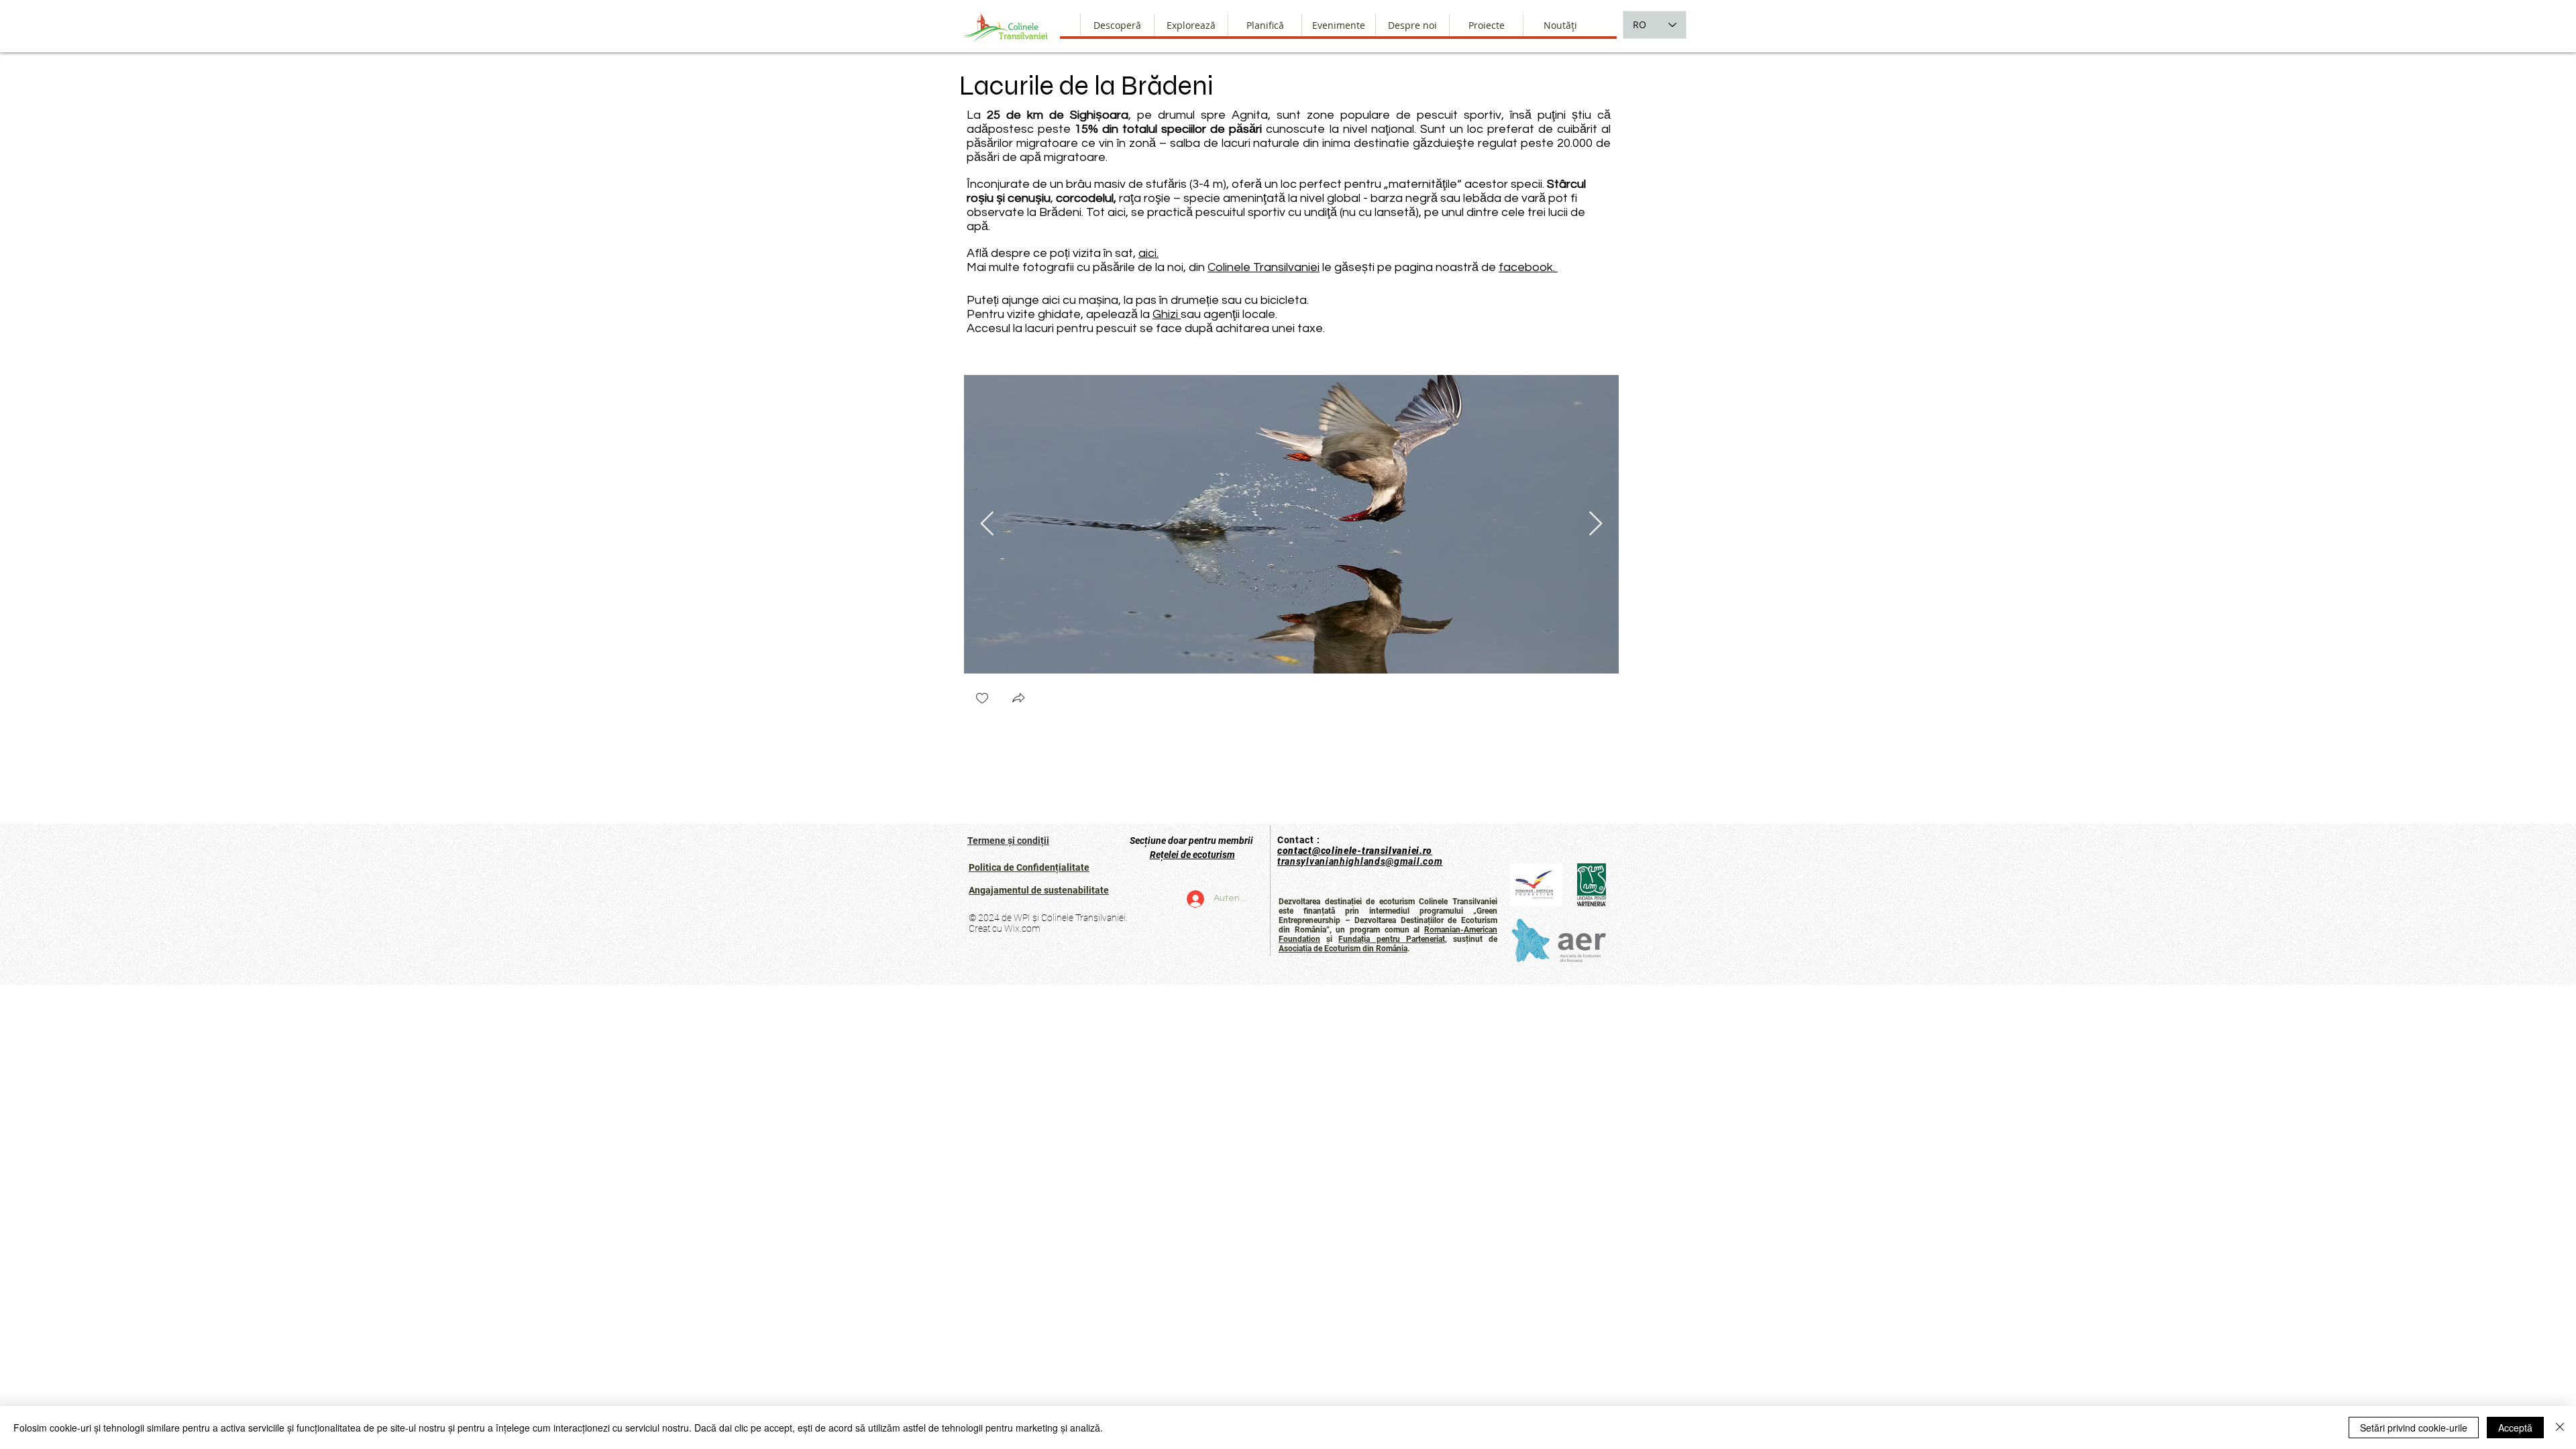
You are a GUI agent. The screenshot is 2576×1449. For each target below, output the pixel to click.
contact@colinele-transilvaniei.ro (1355, 851)
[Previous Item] (987, 524)
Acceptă (2515, 1428)
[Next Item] (1596, 524)
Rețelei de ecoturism (1192, 855)
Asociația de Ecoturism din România (1343, 949)
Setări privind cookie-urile (2414, 1428)
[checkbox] (982, 699)
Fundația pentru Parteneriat (1391, 939)
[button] (1412, 25)
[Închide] (2560, 1428)
